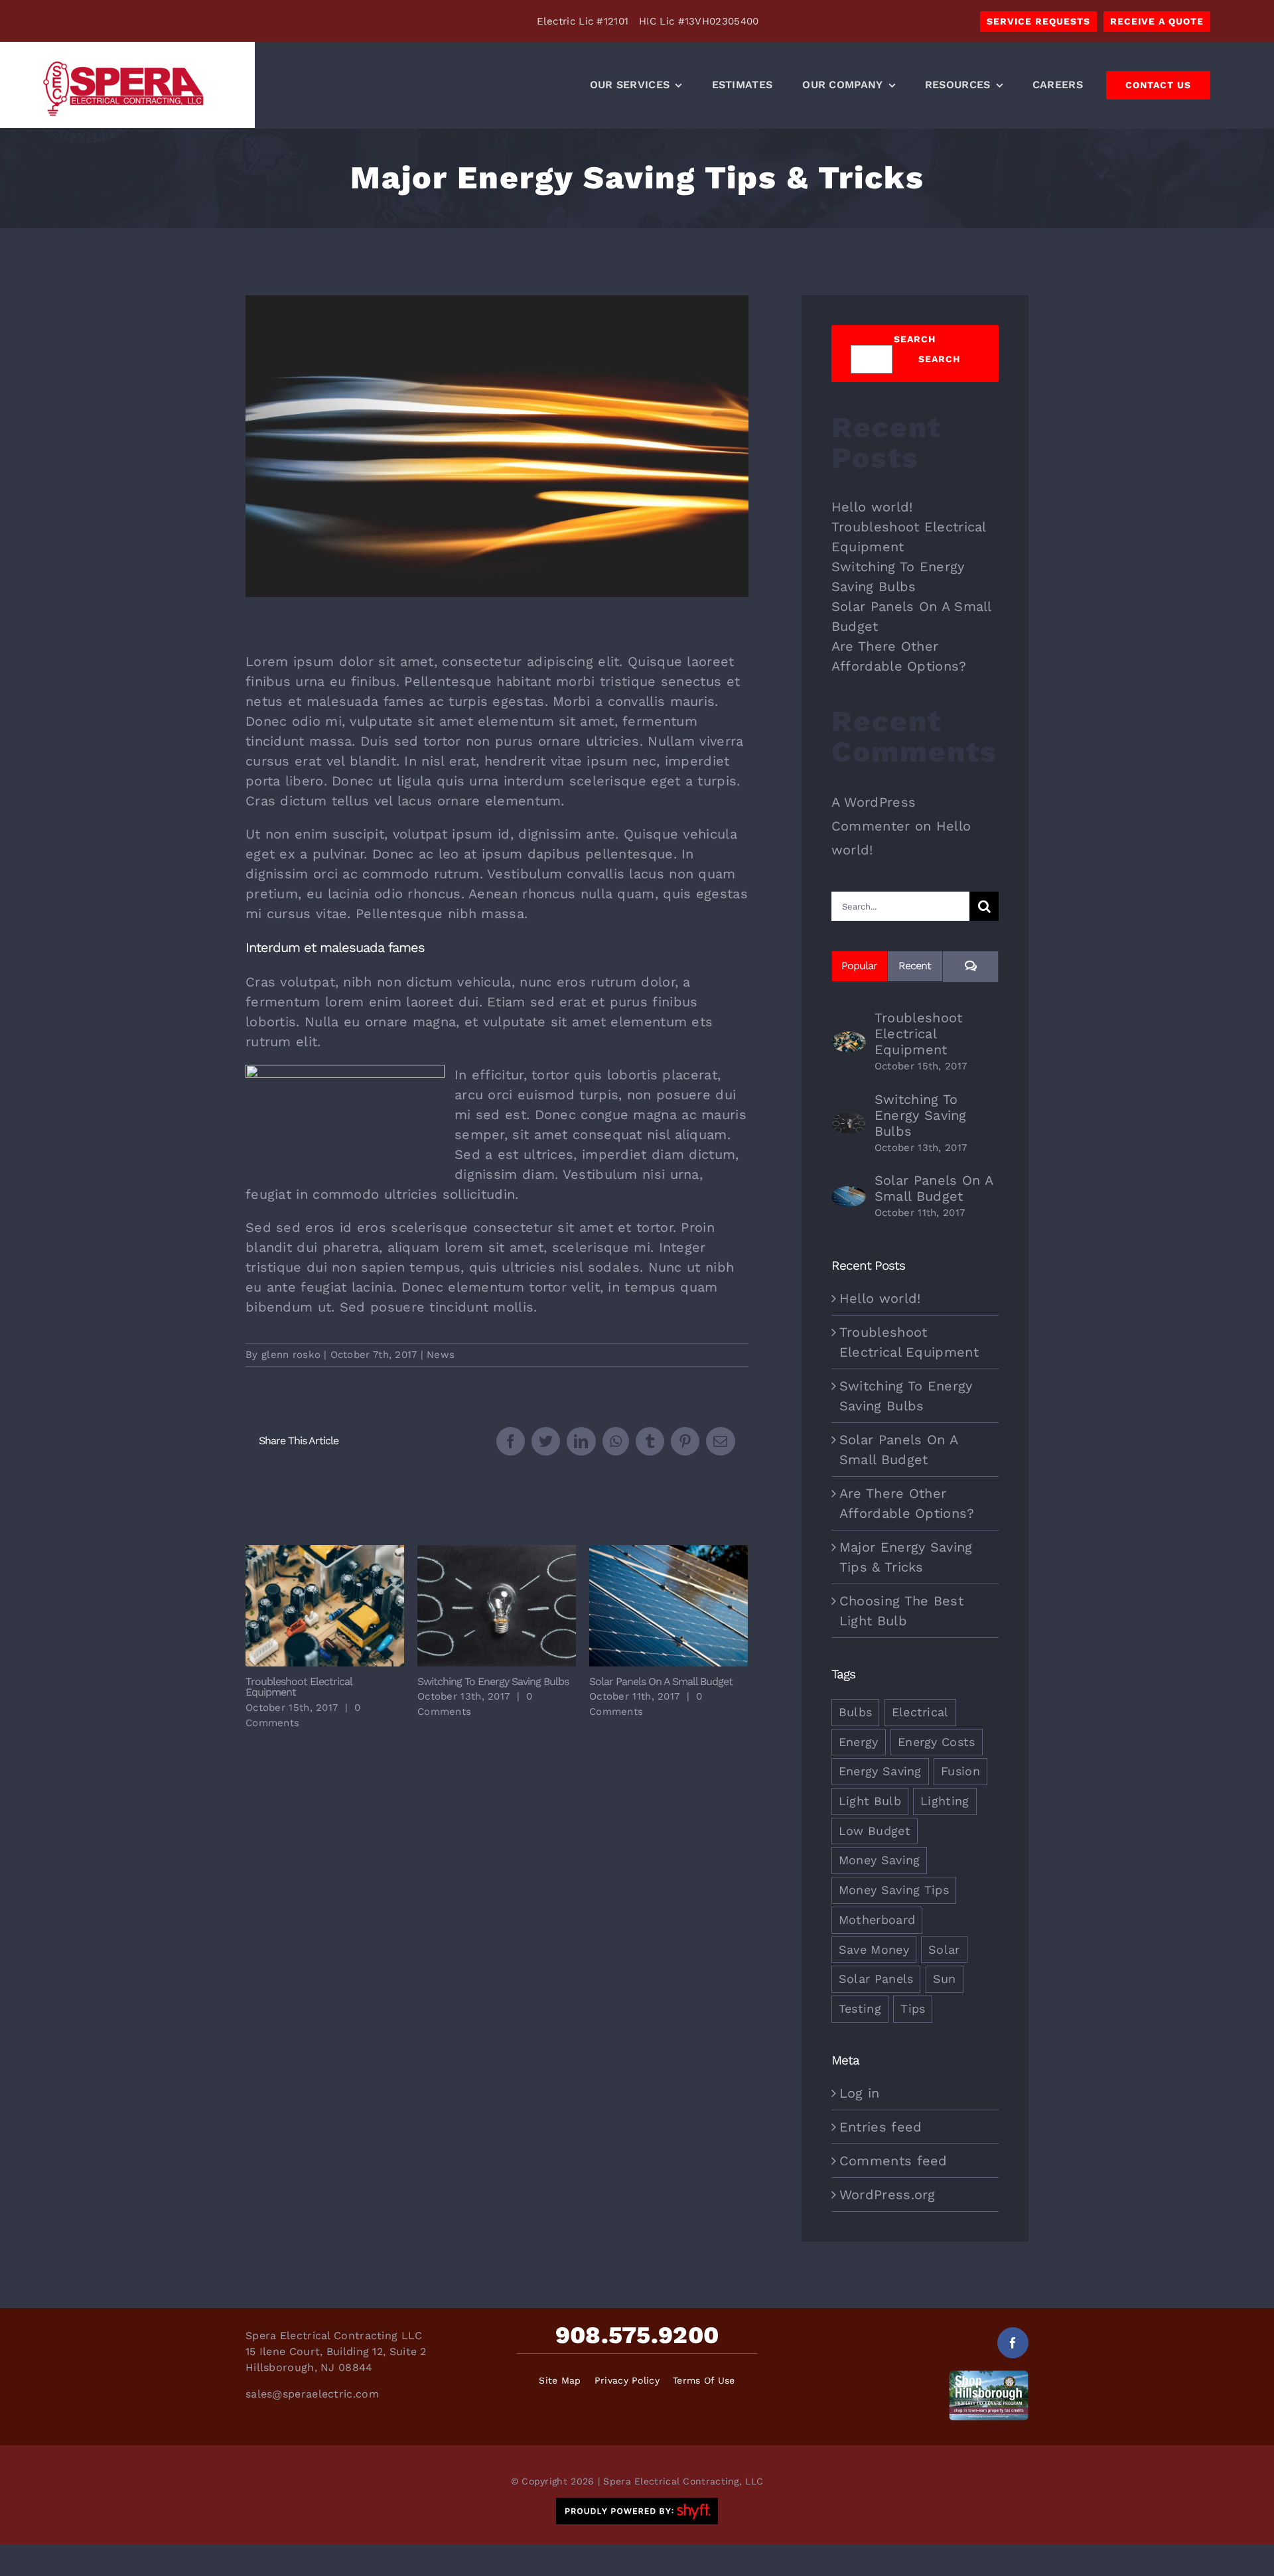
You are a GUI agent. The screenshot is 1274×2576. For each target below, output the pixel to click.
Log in (860, 2093)
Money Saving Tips (894, 1890)
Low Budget (875, 1831)
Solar (944, 1949)
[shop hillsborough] (989, 2377)
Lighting (945, 1801)
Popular (859, 966)
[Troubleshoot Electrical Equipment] (849, 1042)
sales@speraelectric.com (312, 2394)
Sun (945, 1979)
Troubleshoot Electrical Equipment (325, 1606)
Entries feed (881, 2127)
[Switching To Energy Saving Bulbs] (849, 1122)
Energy (859, 1742)
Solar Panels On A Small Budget (669, 1606)
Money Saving (880, 1860)
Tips (913, 2008)
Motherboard (877, 1920)
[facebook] (1013, 2343)
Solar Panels (876, 1979)
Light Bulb (870, 1801)
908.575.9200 (637, 2335)
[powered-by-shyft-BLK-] (637, 2504)
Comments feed (893, 2161)
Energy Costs (937, 1742)
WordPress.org (887, 2195)
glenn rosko (291, 1355)
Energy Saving (880, 1771)
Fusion (960, 1771)
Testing (860, 2008)
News (441, 1355)
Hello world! (872, 507)
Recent (915, 966)
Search (915, 339)
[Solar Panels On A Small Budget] (849, 1196)
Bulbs (856, 1712)
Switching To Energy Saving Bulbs (497, 1606)
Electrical (920, 1712)
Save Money (874, 1949)
